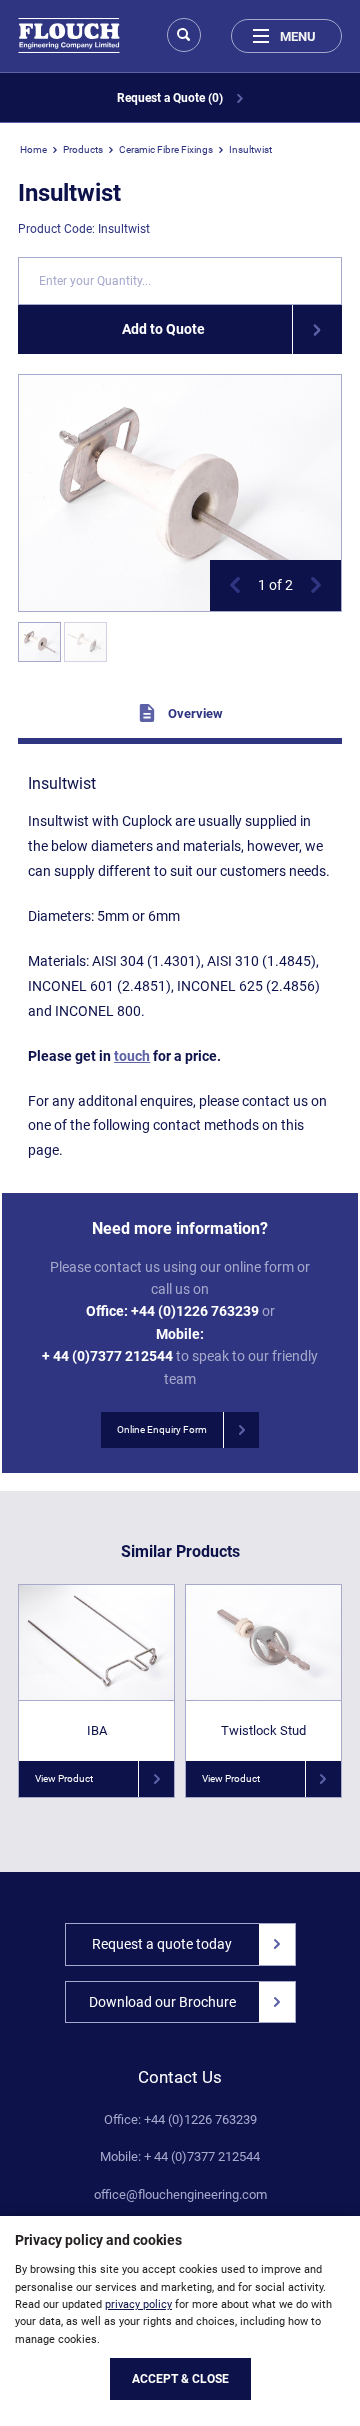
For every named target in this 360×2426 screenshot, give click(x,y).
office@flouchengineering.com (180, 2195)
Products (83, 149)
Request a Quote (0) (171, 98)
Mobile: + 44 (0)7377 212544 (180, 2157)
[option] (180, 493)
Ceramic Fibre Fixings (166, 149)
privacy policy (138, 2304)
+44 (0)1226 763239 (195, 1311)
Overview (194, 713)
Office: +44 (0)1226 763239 (180, 2120)
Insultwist (250, 149)
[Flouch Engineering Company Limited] (69, 35)
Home (33, 149)
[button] (235, 585)
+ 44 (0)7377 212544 (107, 1356)
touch (132, 1056)
